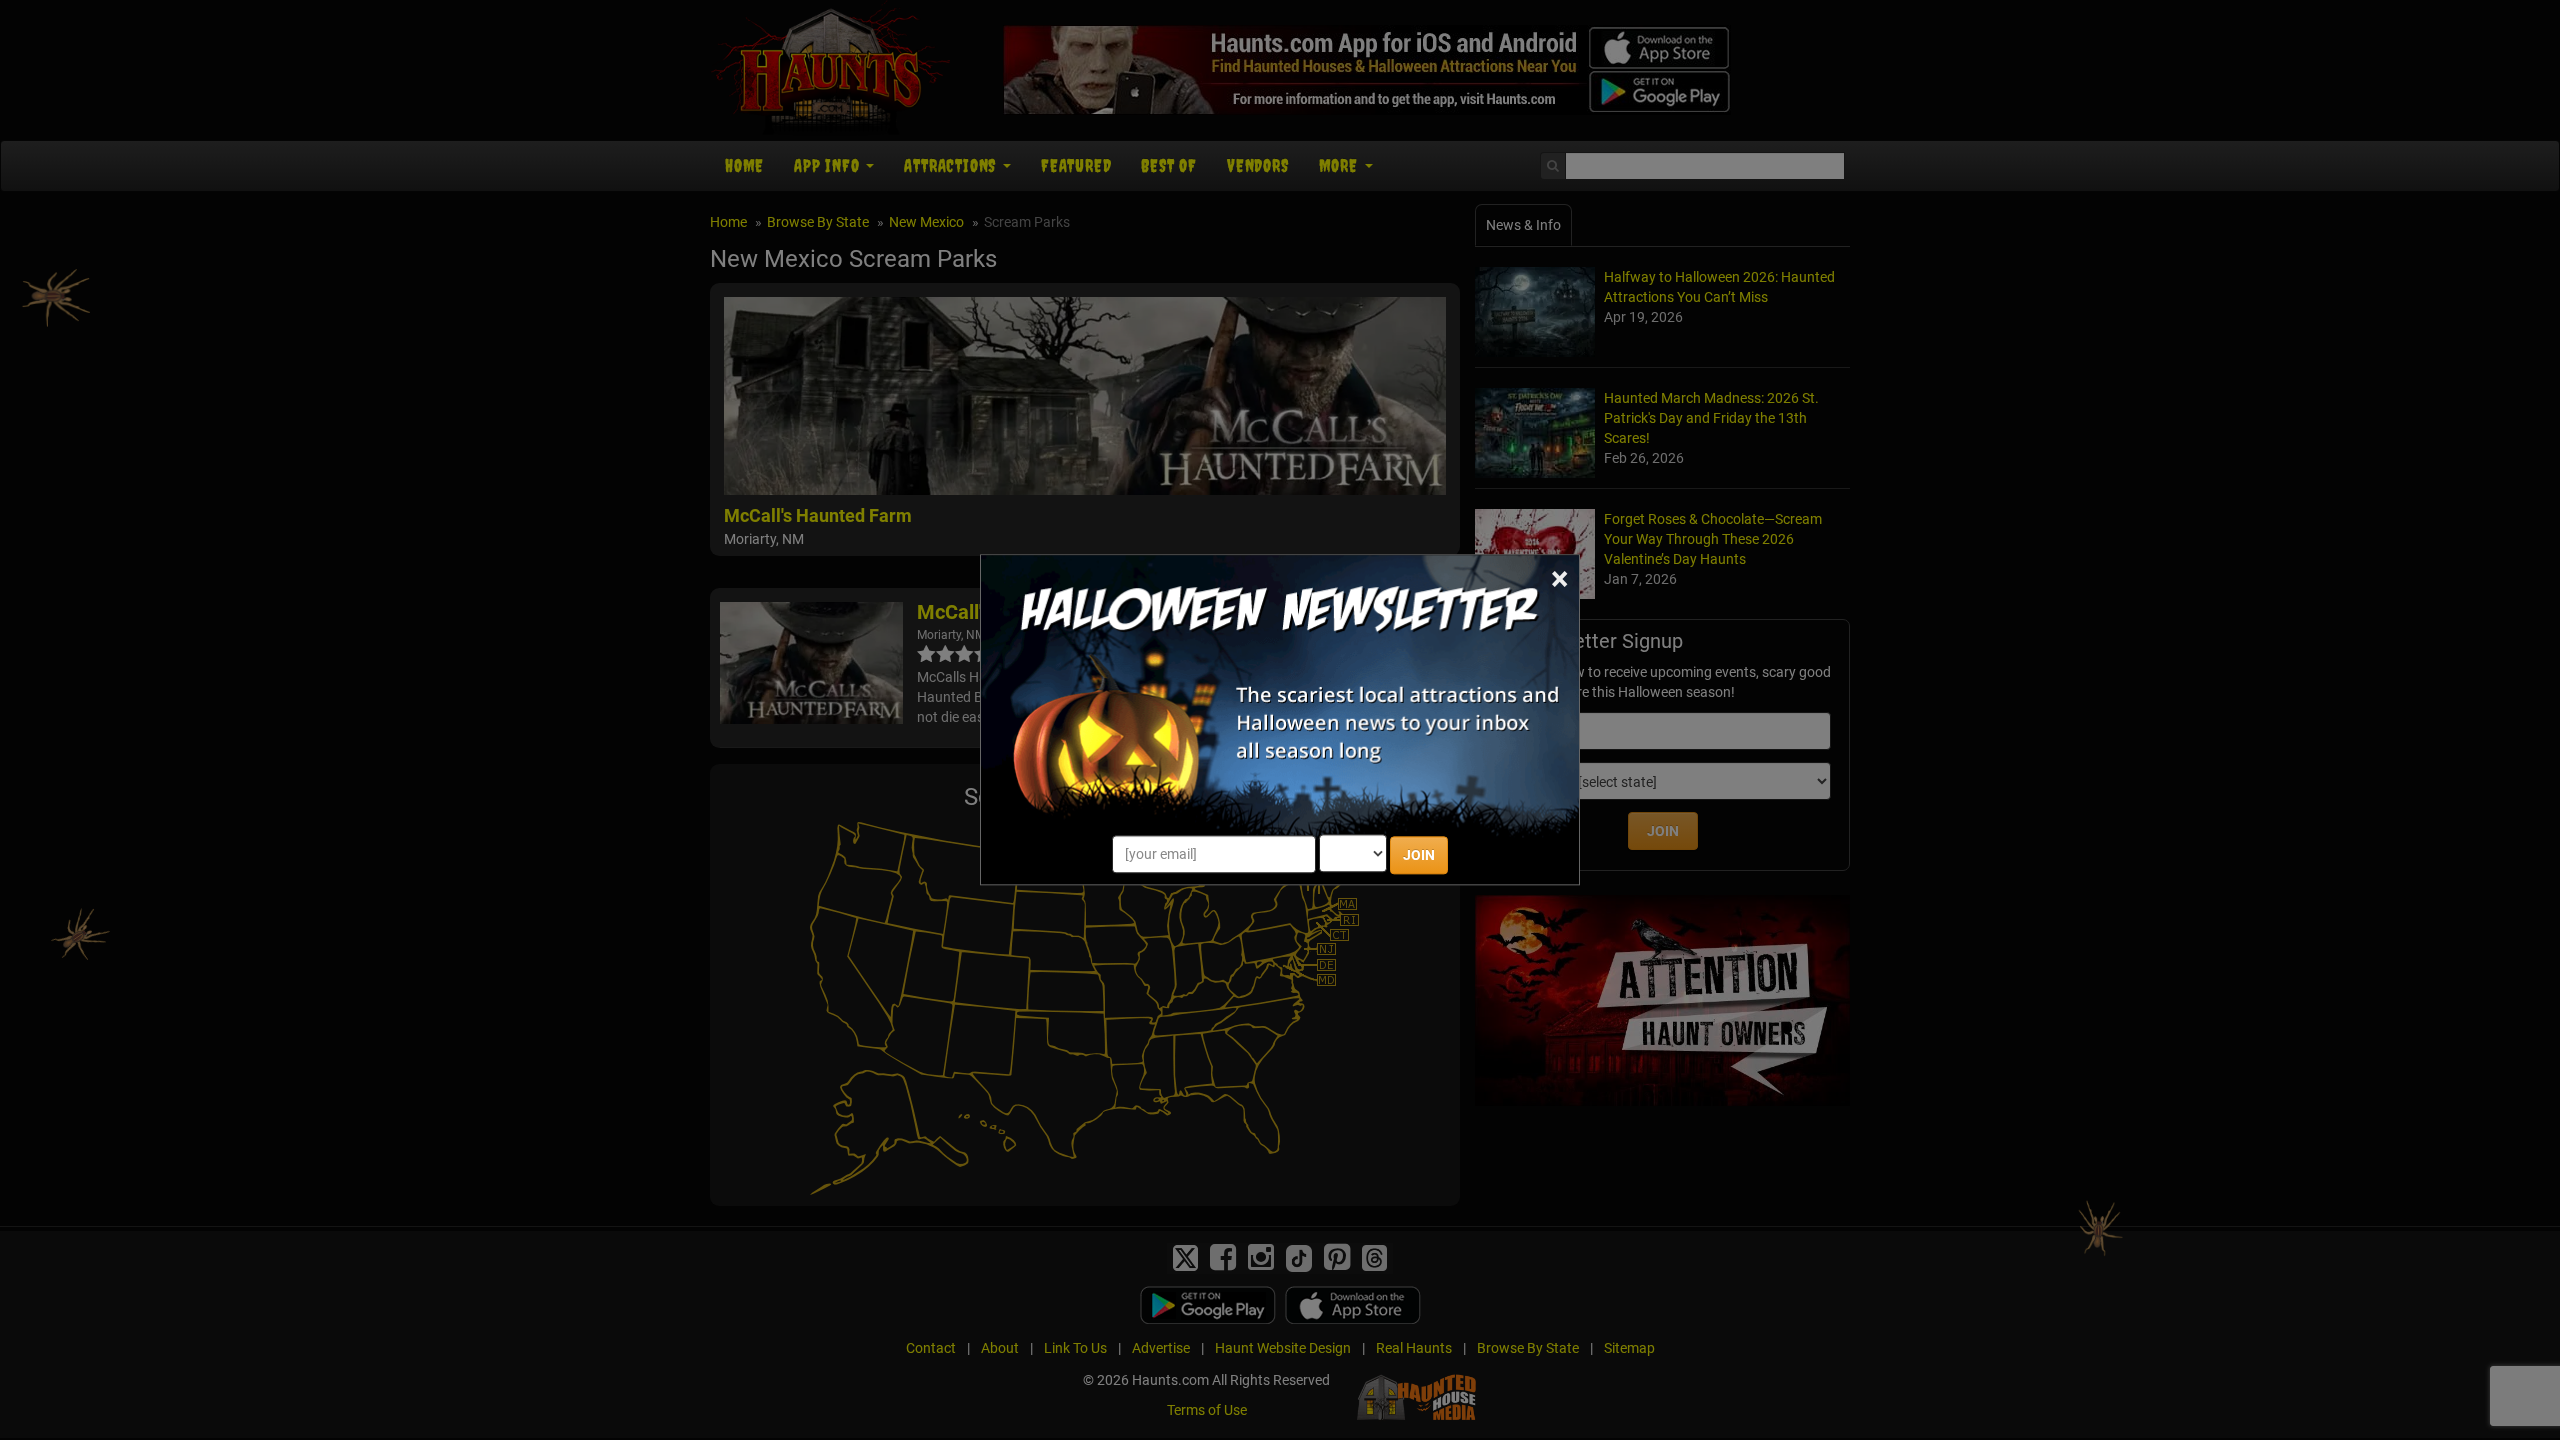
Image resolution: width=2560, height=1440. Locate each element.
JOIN (1419, 856)
